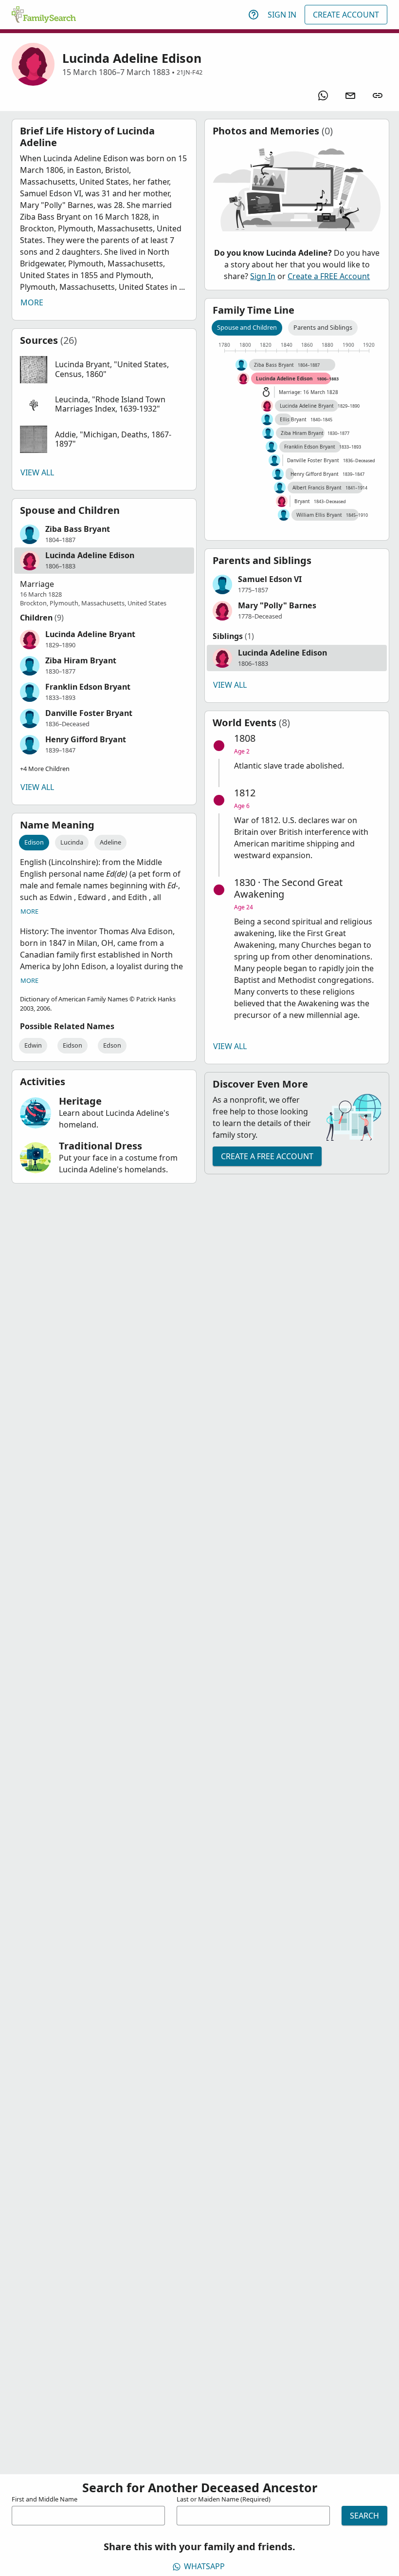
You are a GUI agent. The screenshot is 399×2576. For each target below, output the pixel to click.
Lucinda (72, 842)
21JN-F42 (190, 72)
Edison (34, 842)
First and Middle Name (45, 2499)
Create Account (346, 15)
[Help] (254, 15)
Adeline (110, 842)
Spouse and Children (247, 327)
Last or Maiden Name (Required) (224, 2499)
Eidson (73, 1045)
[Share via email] (350, 95)
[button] (104, 370)
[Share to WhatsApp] (323, 95)
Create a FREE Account (329, 276)
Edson (112, 1045)
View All (37, 472)
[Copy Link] (378, 95)
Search (364, 2516)
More (32, 302)
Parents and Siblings (323, 327)
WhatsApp (204, 2566)
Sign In (282, 15)
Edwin (33, 1045)
